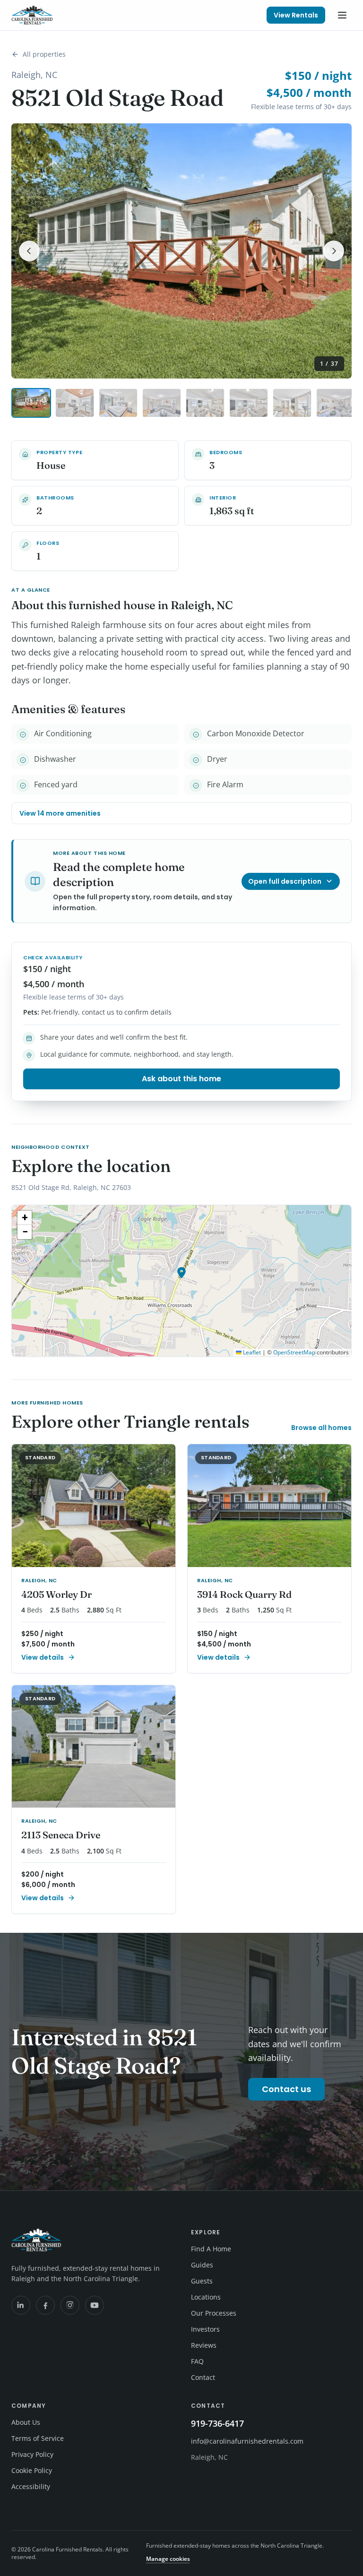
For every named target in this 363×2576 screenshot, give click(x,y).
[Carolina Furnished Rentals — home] (32, 15)
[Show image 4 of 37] (162, 403)
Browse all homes (321, 1428)
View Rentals (296, 15)
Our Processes (214, 2313)
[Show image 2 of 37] (75, 403)
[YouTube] (95, 2305)
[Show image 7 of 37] (292, 403)
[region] (181, 1281)
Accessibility (31, 2486)
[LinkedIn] (21, 2305)
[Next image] (334, 251)
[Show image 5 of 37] (205, 403)
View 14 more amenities (60, 813)
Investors (205, 2329)
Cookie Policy (32, 2470)
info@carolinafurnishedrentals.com (247, 2441)
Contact (203, 2377)
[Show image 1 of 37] (31, 403)
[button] (181, 1273)
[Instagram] (70, 2305)
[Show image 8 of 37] (336, 403)
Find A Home (211, 2249)
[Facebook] (45, 2305)
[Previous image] (29, 251)
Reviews (204, 2345)
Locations (206, 2297)
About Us (26, 2422)
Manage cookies (168, 2559)
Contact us (286, 2089)
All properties (44, 54)
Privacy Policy (32, 2454)
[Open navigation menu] (342, 15)
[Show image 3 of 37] (118, 403)
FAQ (197, 2361)
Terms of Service (38, 2438)
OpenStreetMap (294, 1352)
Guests (202, 2281)
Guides (202, 2265)
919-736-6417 (217, 2423)
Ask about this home (181, 1079)
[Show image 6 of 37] (249, 403)
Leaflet (251, 1352)
